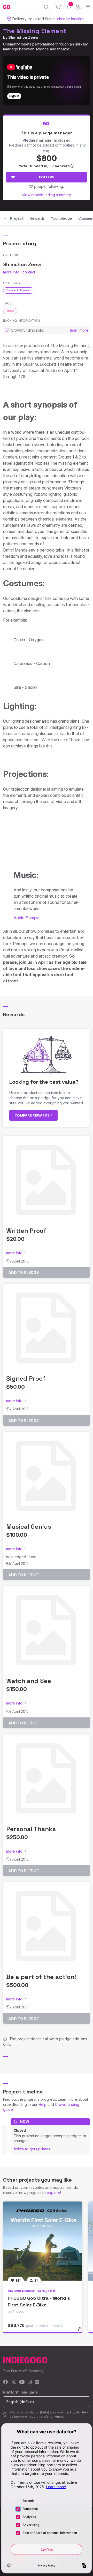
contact (29, 272)
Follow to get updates (32, 2149)
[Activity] (69, 7)
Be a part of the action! (41, 1977)
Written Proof (26, 1231)
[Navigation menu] (88, 7)
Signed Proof (26, 1378)
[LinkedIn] (37, 2382)
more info (11, 272)
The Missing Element (35, 31)
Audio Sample (26, 918)
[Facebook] (6, 2382)
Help (42, 2104)
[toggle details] (81, 2331)
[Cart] (58, 7)
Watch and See (29, 1681)
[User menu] (78, 7)
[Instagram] (30, 2382)
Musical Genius (29, 1527)
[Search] (47, 7)
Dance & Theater (19, 290)
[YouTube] (22, 2382)
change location (71, 19)
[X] (14, 2382)
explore (53, 2193)
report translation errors (46, 2416)
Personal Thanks (31, 1829)
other (10, 311)
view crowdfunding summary (47, 195)
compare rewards (32, 1115)
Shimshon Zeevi (23, 37)
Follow (47, 177)
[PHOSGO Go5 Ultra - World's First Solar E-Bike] (43, 2241)
